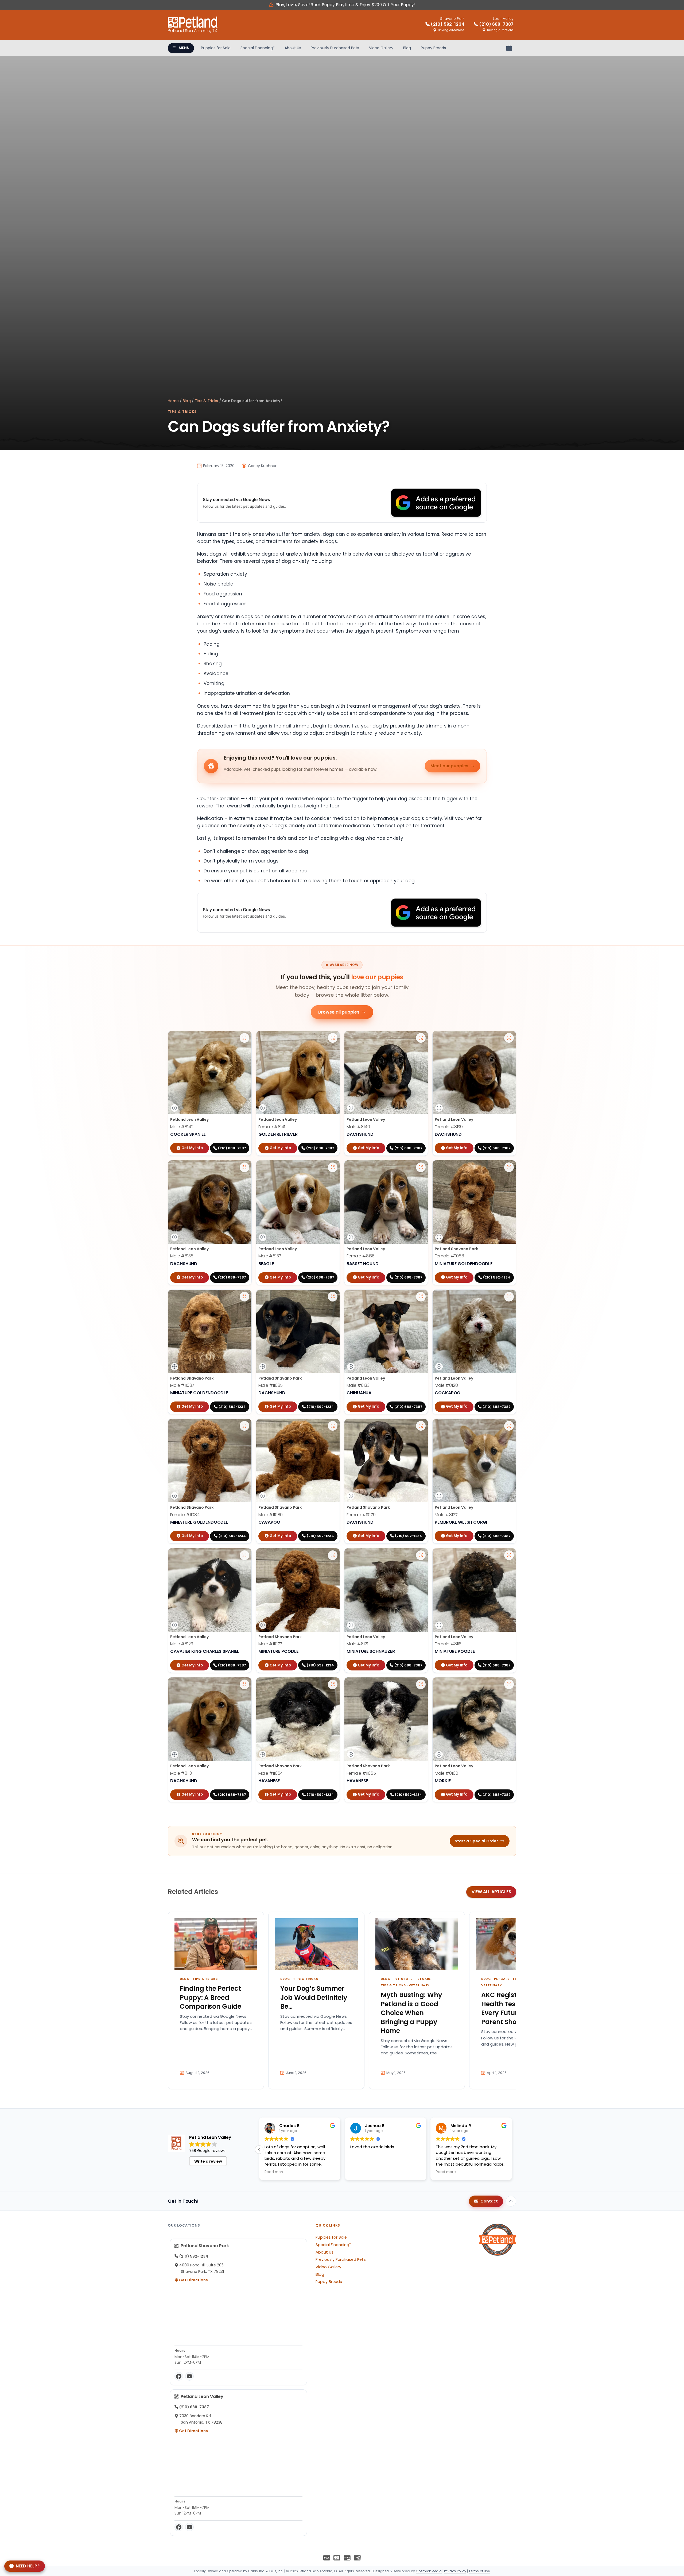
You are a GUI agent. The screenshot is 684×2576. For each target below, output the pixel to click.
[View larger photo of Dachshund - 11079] (421, 1426)
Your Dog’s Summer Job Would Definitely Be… (314, 1997)
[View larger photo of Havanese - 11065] (421, 1684)
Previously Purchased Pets (335, 48)
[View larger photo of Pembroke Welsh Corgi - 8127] (509, 1426)
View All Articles (491, 1892)
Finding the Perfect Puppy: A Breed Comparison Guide (211, 1997)
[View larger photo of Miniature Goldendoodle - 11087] (244, 1297)
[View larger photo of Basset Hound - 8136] (421, 1167)
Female (272, 1127)
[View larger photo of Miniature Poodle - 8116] (509, 1555)
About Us (293, 48)
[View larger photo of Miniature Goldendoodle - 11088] (509, 1167)
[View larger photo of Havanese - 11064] (333, 1684)
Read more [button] (275, 2172)
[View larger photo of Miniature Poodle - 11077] (333, 1555)
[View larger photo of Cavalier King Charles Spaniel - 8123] (244, 1555)
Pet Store (403, 1979)
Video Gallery (381, 48)
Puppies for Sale (216, 48)
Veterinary (419, 1985)
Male (182, 1127)
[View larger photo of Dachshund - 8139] (509, 1038)
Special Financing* (258, 48)
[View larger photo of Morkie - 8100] (509, 1684)
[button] (259, 2150)
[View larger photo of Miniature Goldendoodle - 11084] (244, 1426)
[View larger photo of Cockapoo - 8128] (509, 1297)
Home (173, 401)
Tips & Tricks (207, 401)
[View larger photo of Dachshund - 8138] (244, 1167)
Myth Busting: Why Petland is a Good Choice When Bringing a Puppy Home (411, 2013)
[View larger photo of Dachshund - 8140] (421, 1038)
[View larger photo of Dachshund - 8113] (244, 1684)
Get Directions (193, 2280)
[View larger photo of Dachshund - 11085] (333, 1297)
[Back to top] (511, 2201)
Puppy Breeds (433, 48)
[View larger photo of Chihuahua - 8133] (421, 1297)
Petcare (423, 1979)
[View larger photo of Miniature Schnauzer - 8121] (421, 1555)
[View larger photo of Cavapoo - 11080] (333, 1426)
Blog (407, 48)
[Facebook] (179, 2376)
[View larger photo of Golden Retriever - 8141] (333, 1038)
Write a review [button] (208, 2161)
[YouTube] (189, 2376)
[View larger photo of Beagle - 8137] (333, 1167)
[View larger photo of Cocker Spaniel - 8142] (244, 1038)
